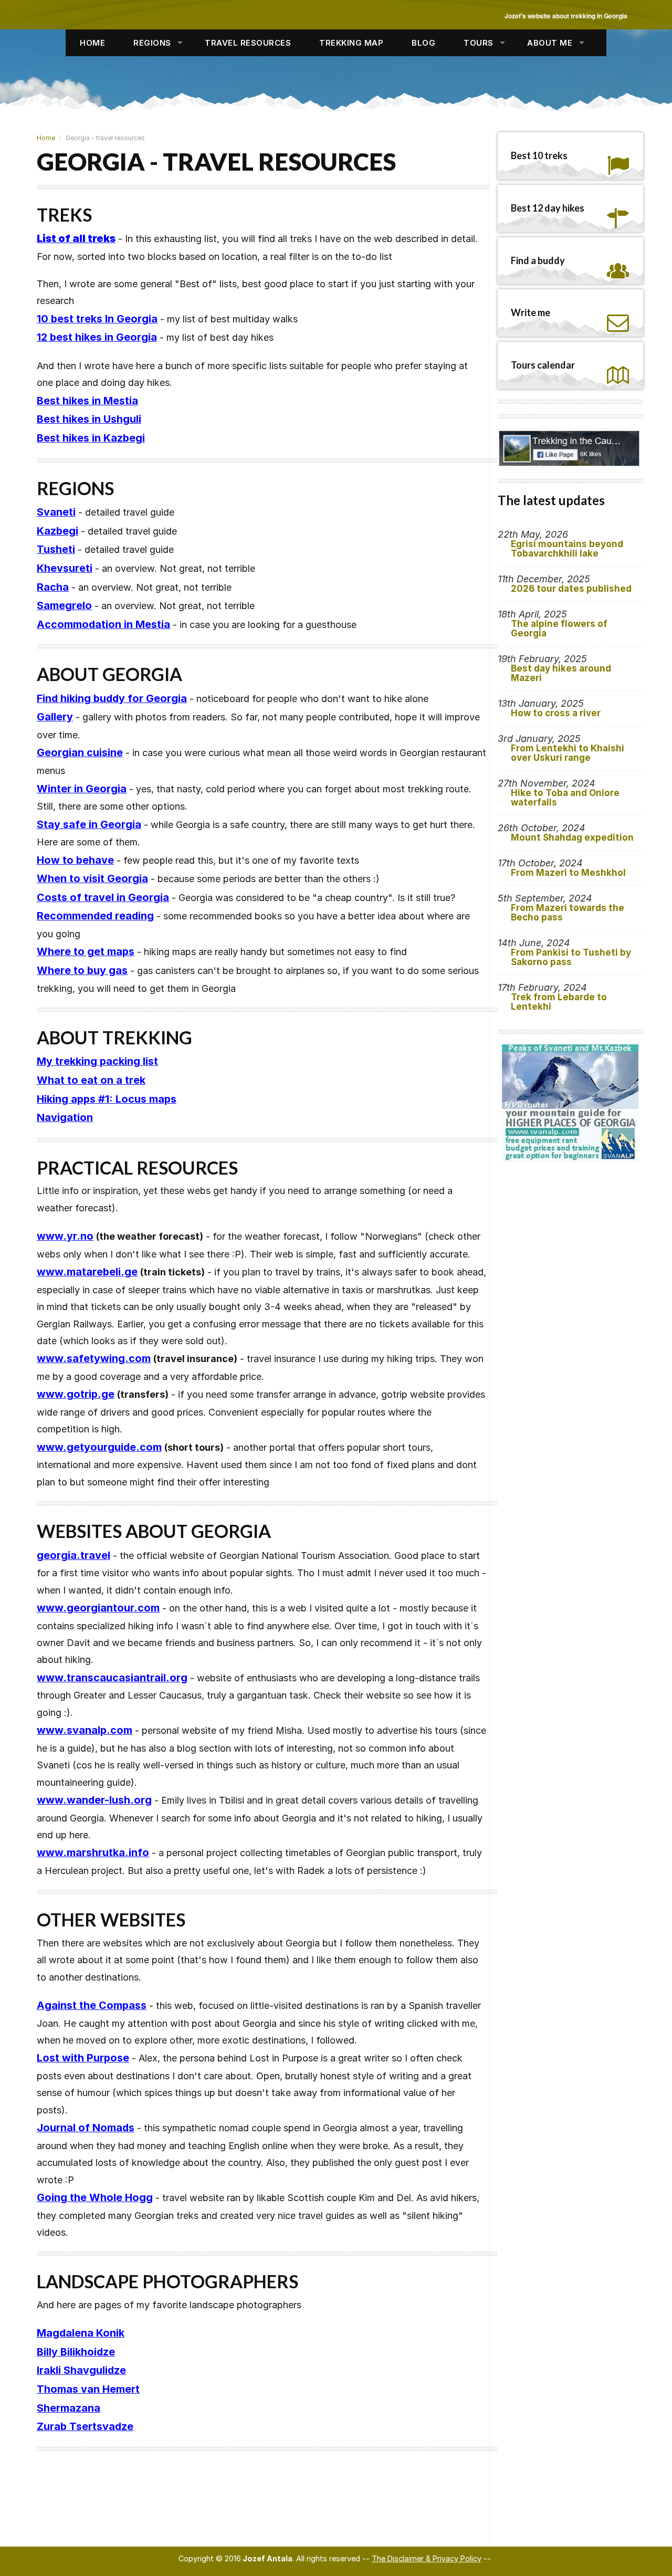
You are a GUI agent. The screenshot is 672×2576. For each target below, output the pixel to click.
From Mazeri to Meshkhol (568, 873)
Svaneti (56, 512)
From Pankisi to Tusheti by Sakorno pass (571, 957)
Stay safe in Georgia (89, 824)
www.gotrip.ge (76, 1394)
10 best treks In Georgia (97, 319)
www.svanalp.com (85, 1730)
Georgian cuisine (80, 752)
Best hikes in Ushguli (89, 419)
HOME (92, 43)
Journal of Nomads (86, 2128)
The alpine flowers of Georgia (559, 629)
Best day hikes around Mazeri (561, 673)
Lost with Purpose (83, 2058)
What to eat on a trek (91, 1080)
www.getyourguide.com (99, 1447)
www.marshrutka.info (93, 1852)
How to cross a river (556, 713)
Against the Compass (92, 2005)
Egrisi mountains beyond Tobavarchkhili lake (567, 549)
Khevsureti (65, 568)
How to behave (75, 860)
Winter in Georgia (82, 789)
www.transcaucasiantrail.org (112, 1678)
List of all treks (76, 238)
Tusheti (56, 549)
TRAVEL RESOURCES (248, 43)
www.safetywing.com (94, 1358)
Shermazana (69, 2408)
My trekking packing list (97, 1061)
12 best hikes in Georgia (97, 337)
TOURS (479, 43)
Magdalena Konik (81, 2333)
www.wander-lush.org (94, 1800)
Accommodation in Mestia (103, 624)
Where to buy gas (82, 970)
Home (46, 138)
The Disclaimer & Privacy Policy (427, 2558)
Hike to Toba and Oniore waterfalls (565, 798)
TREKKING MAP (351, 43)
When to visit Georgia (92, 878)
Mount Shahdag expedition (572, 837)
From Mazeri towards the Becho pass (568, 913)
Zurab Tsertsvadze (85, 2426)
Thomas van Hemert (88, 2389)
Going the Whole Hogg (95, 2197)
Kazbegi (57, 531)
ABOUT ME (550, 43)
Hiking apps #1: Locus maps (107, 1099)
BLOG (423, 43)
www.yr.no (65, 1236)
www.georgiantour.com (98, 1608)
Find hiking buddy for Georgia (112, 698)
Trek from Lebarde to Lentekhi (559, 1002)
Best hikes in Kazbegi (91, 438)
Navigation (65, 1117)
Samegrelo (64, 605)
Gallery (55, 717)
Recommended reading (95, 916)
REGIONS (152, 43)
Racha (53, 587)
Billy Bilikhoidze (76, 2352)
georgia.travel (73, 1555)
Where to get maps (86, 951)
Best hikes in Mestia (87, 401)
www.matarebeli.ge (87, 1272)
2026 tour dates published (571, 589)
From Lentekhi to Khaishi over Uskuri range (568, 753)
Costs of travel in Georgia (103, 897)
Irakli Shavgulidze (81, 2370)
